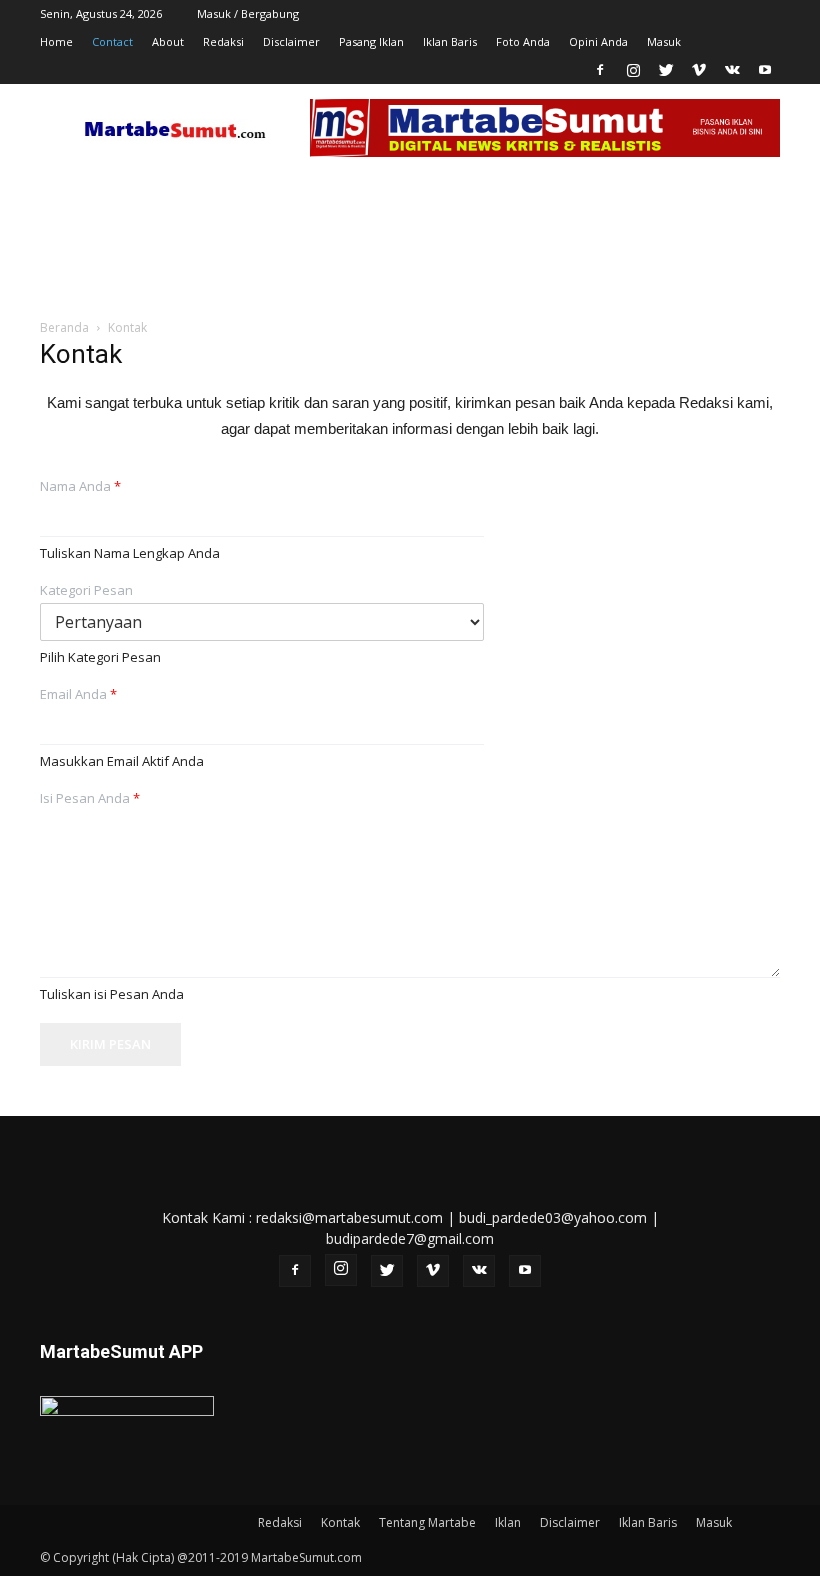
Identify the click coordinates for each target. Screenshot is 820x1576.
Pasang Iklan (371, 41)
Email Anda (78, 694)
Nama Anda (80, 486)
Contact (112, 41)
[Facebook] (600, 70)
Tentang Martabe (427, 1522)
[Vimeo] (699, 70)
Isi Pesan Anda (90, 798)
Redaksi (223, 41)
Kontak (340, 1522)
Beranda (64, 327)
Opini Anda (598, 41)
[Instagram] (633, 70)
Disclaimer (291, 41)
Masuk (664, 41)
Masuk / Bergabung (248, 13)
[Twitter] (666, 70)
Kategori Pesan (86, 590)
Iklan (508, 1522)
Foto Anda (523, 41)
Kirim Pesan (110, 1044)
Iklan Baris (450, 41)
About (168, 41)
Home (56, 41)
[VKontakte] (732, 70)
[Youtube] (765, 70)
